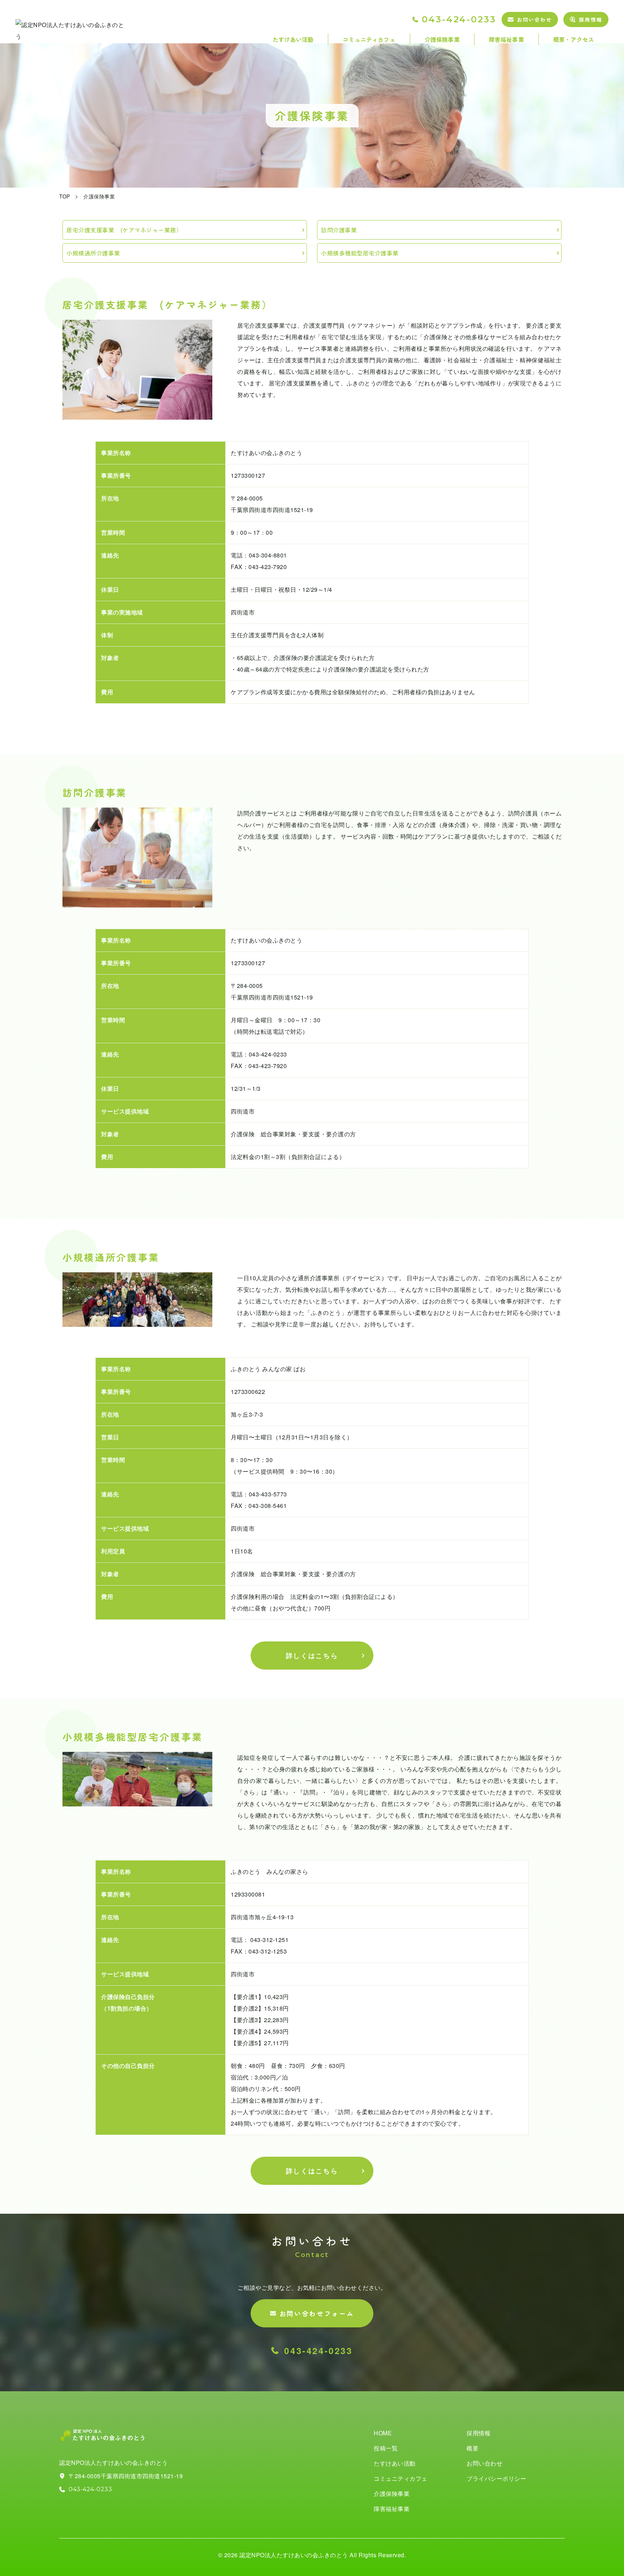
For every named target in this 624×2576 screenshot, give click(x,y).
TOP (65, 196)
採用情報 (590, 19)
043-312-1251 (269, 1940)
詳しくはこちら (312, 1656)
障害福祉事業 (506, 39)
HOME (383, 2433)
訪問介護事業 (339, 230)
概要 (473, 2448)
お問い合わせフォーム (317, 2313)
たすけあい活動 (293, 39)
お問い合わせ (535, 19)
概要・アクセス (574, 39)
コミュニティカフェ (369, 39)
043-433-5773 (268, 1494)
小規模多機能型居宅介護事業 (360, 253)
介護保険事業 (442, 39)
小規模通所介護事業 (93, 253)
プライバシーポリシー (496, 2478)
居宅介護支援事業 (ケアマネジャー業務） (124, 230)
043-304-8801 (268, 555)
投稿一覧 (386, 2448)
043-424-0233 (459, 19)
